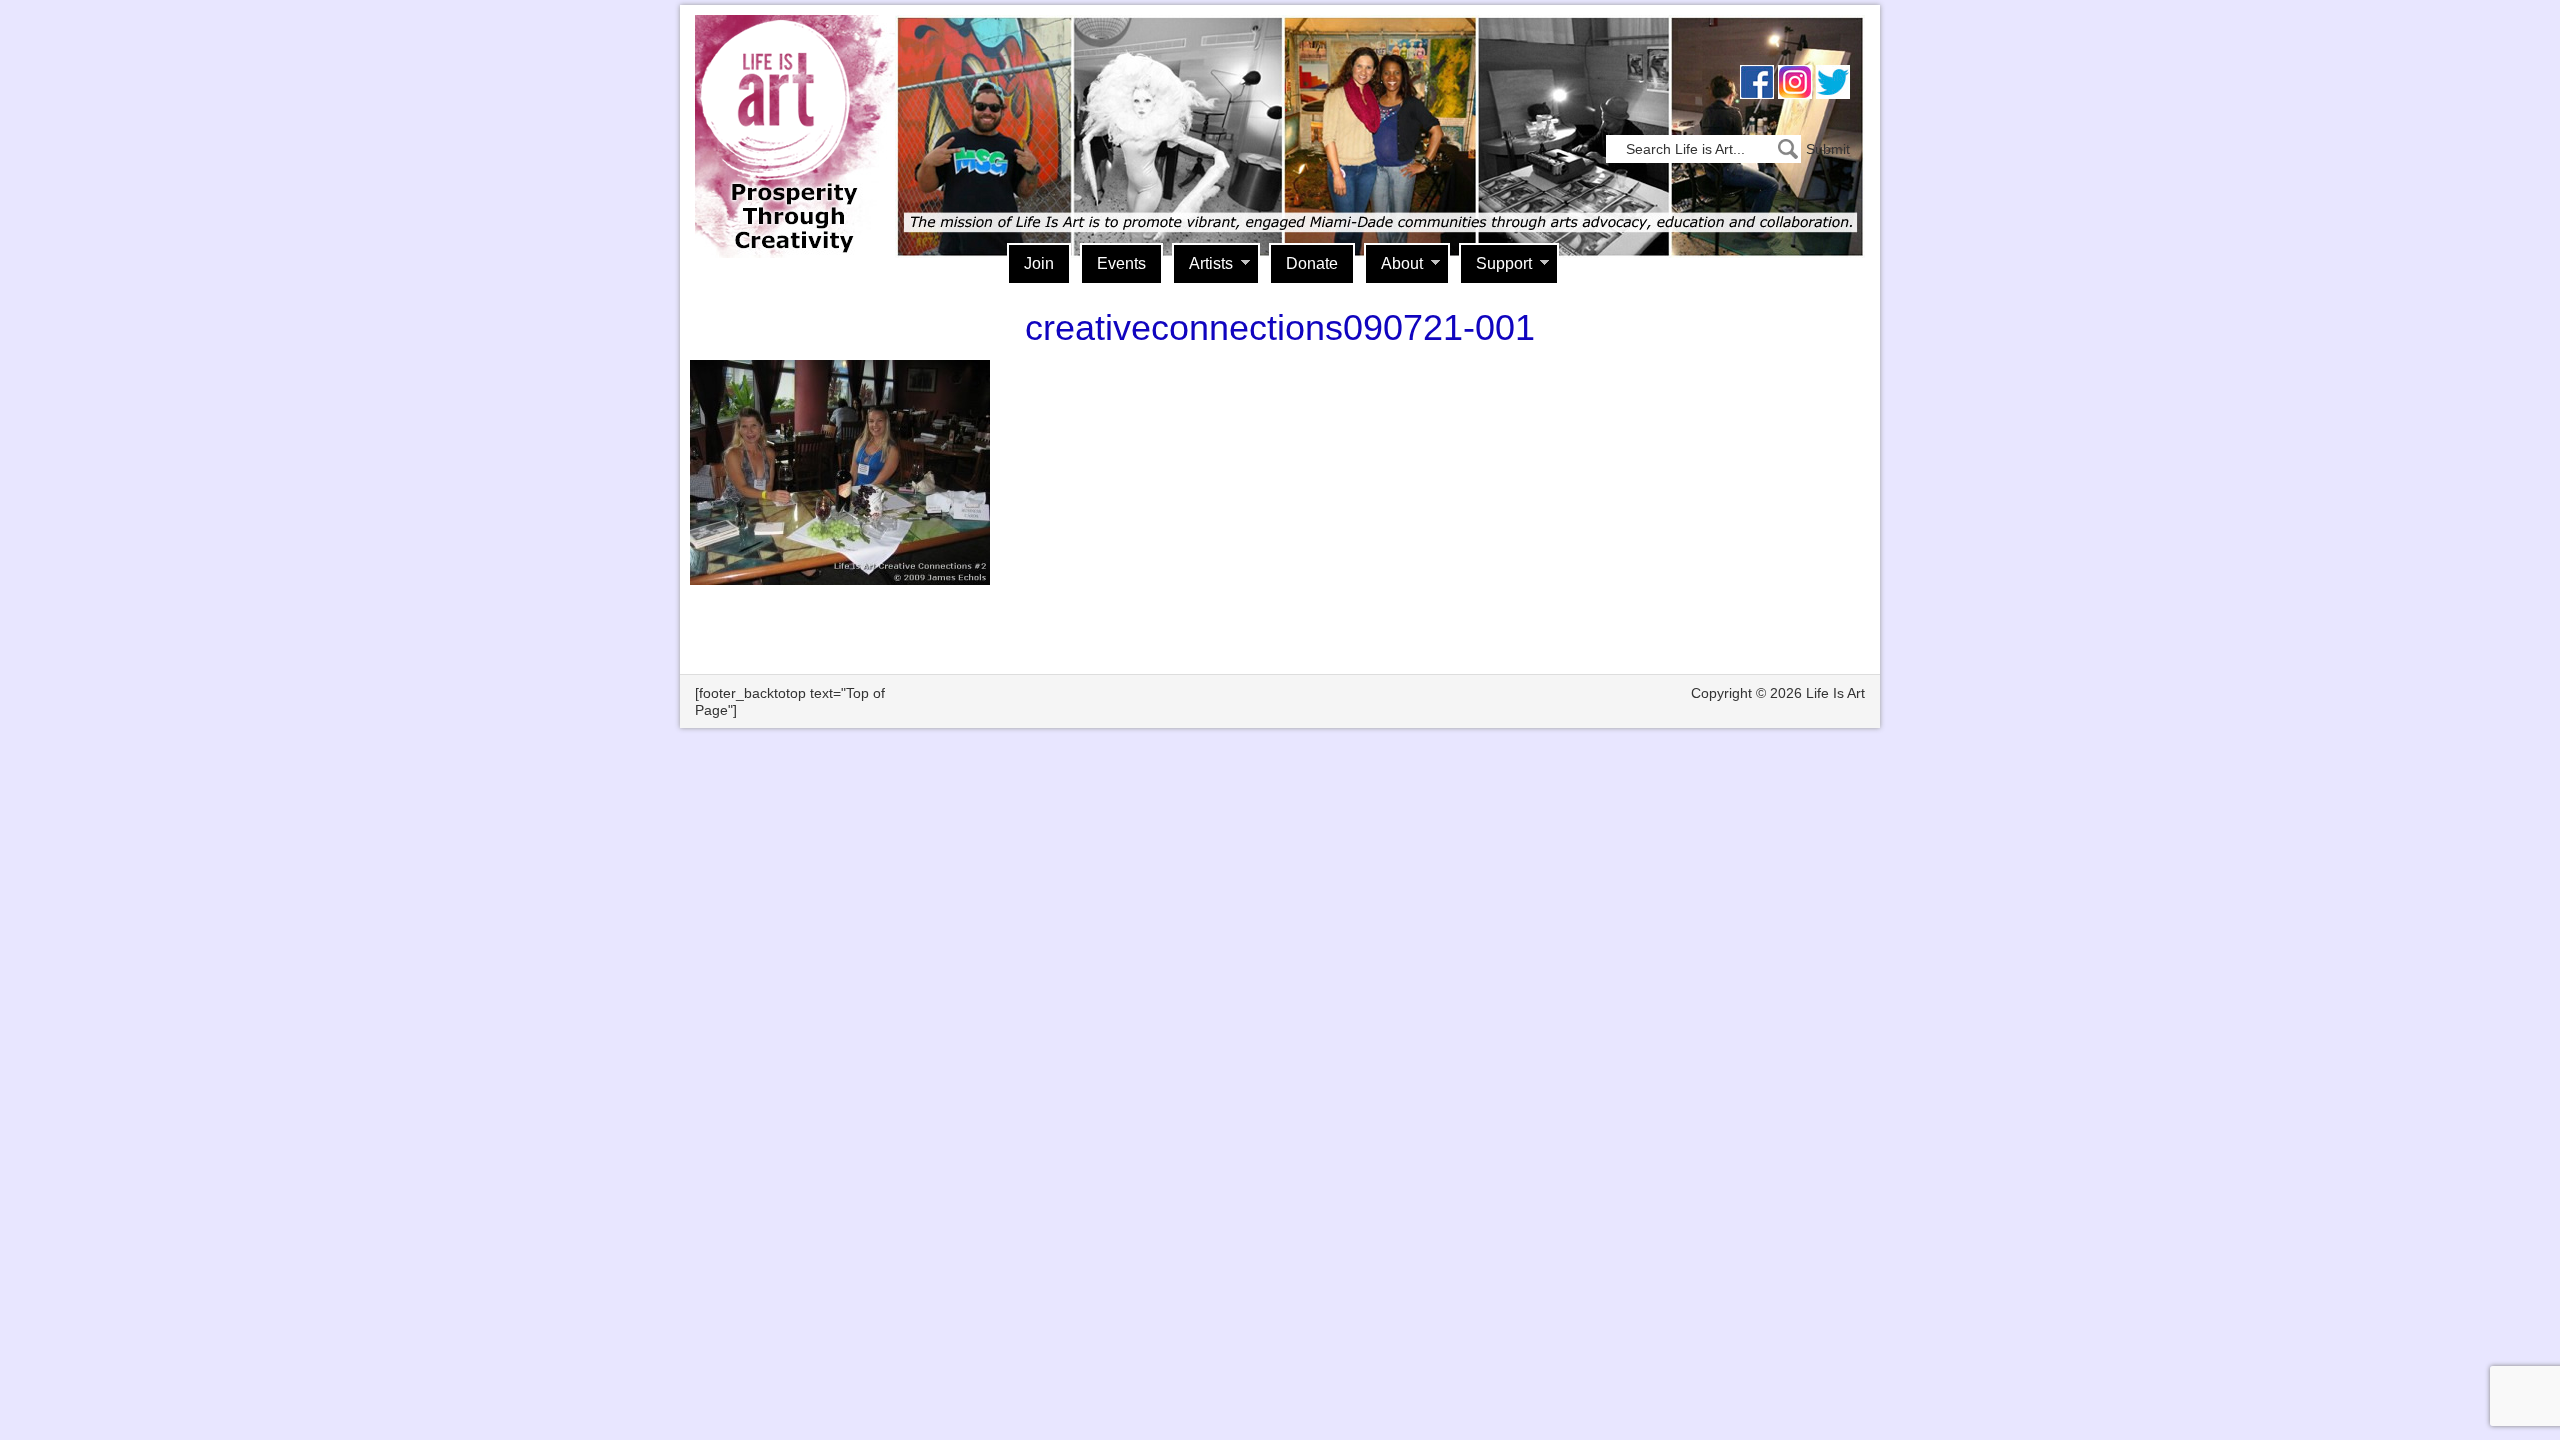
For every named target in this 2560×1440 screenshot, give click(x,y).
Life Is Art (787, 107)
